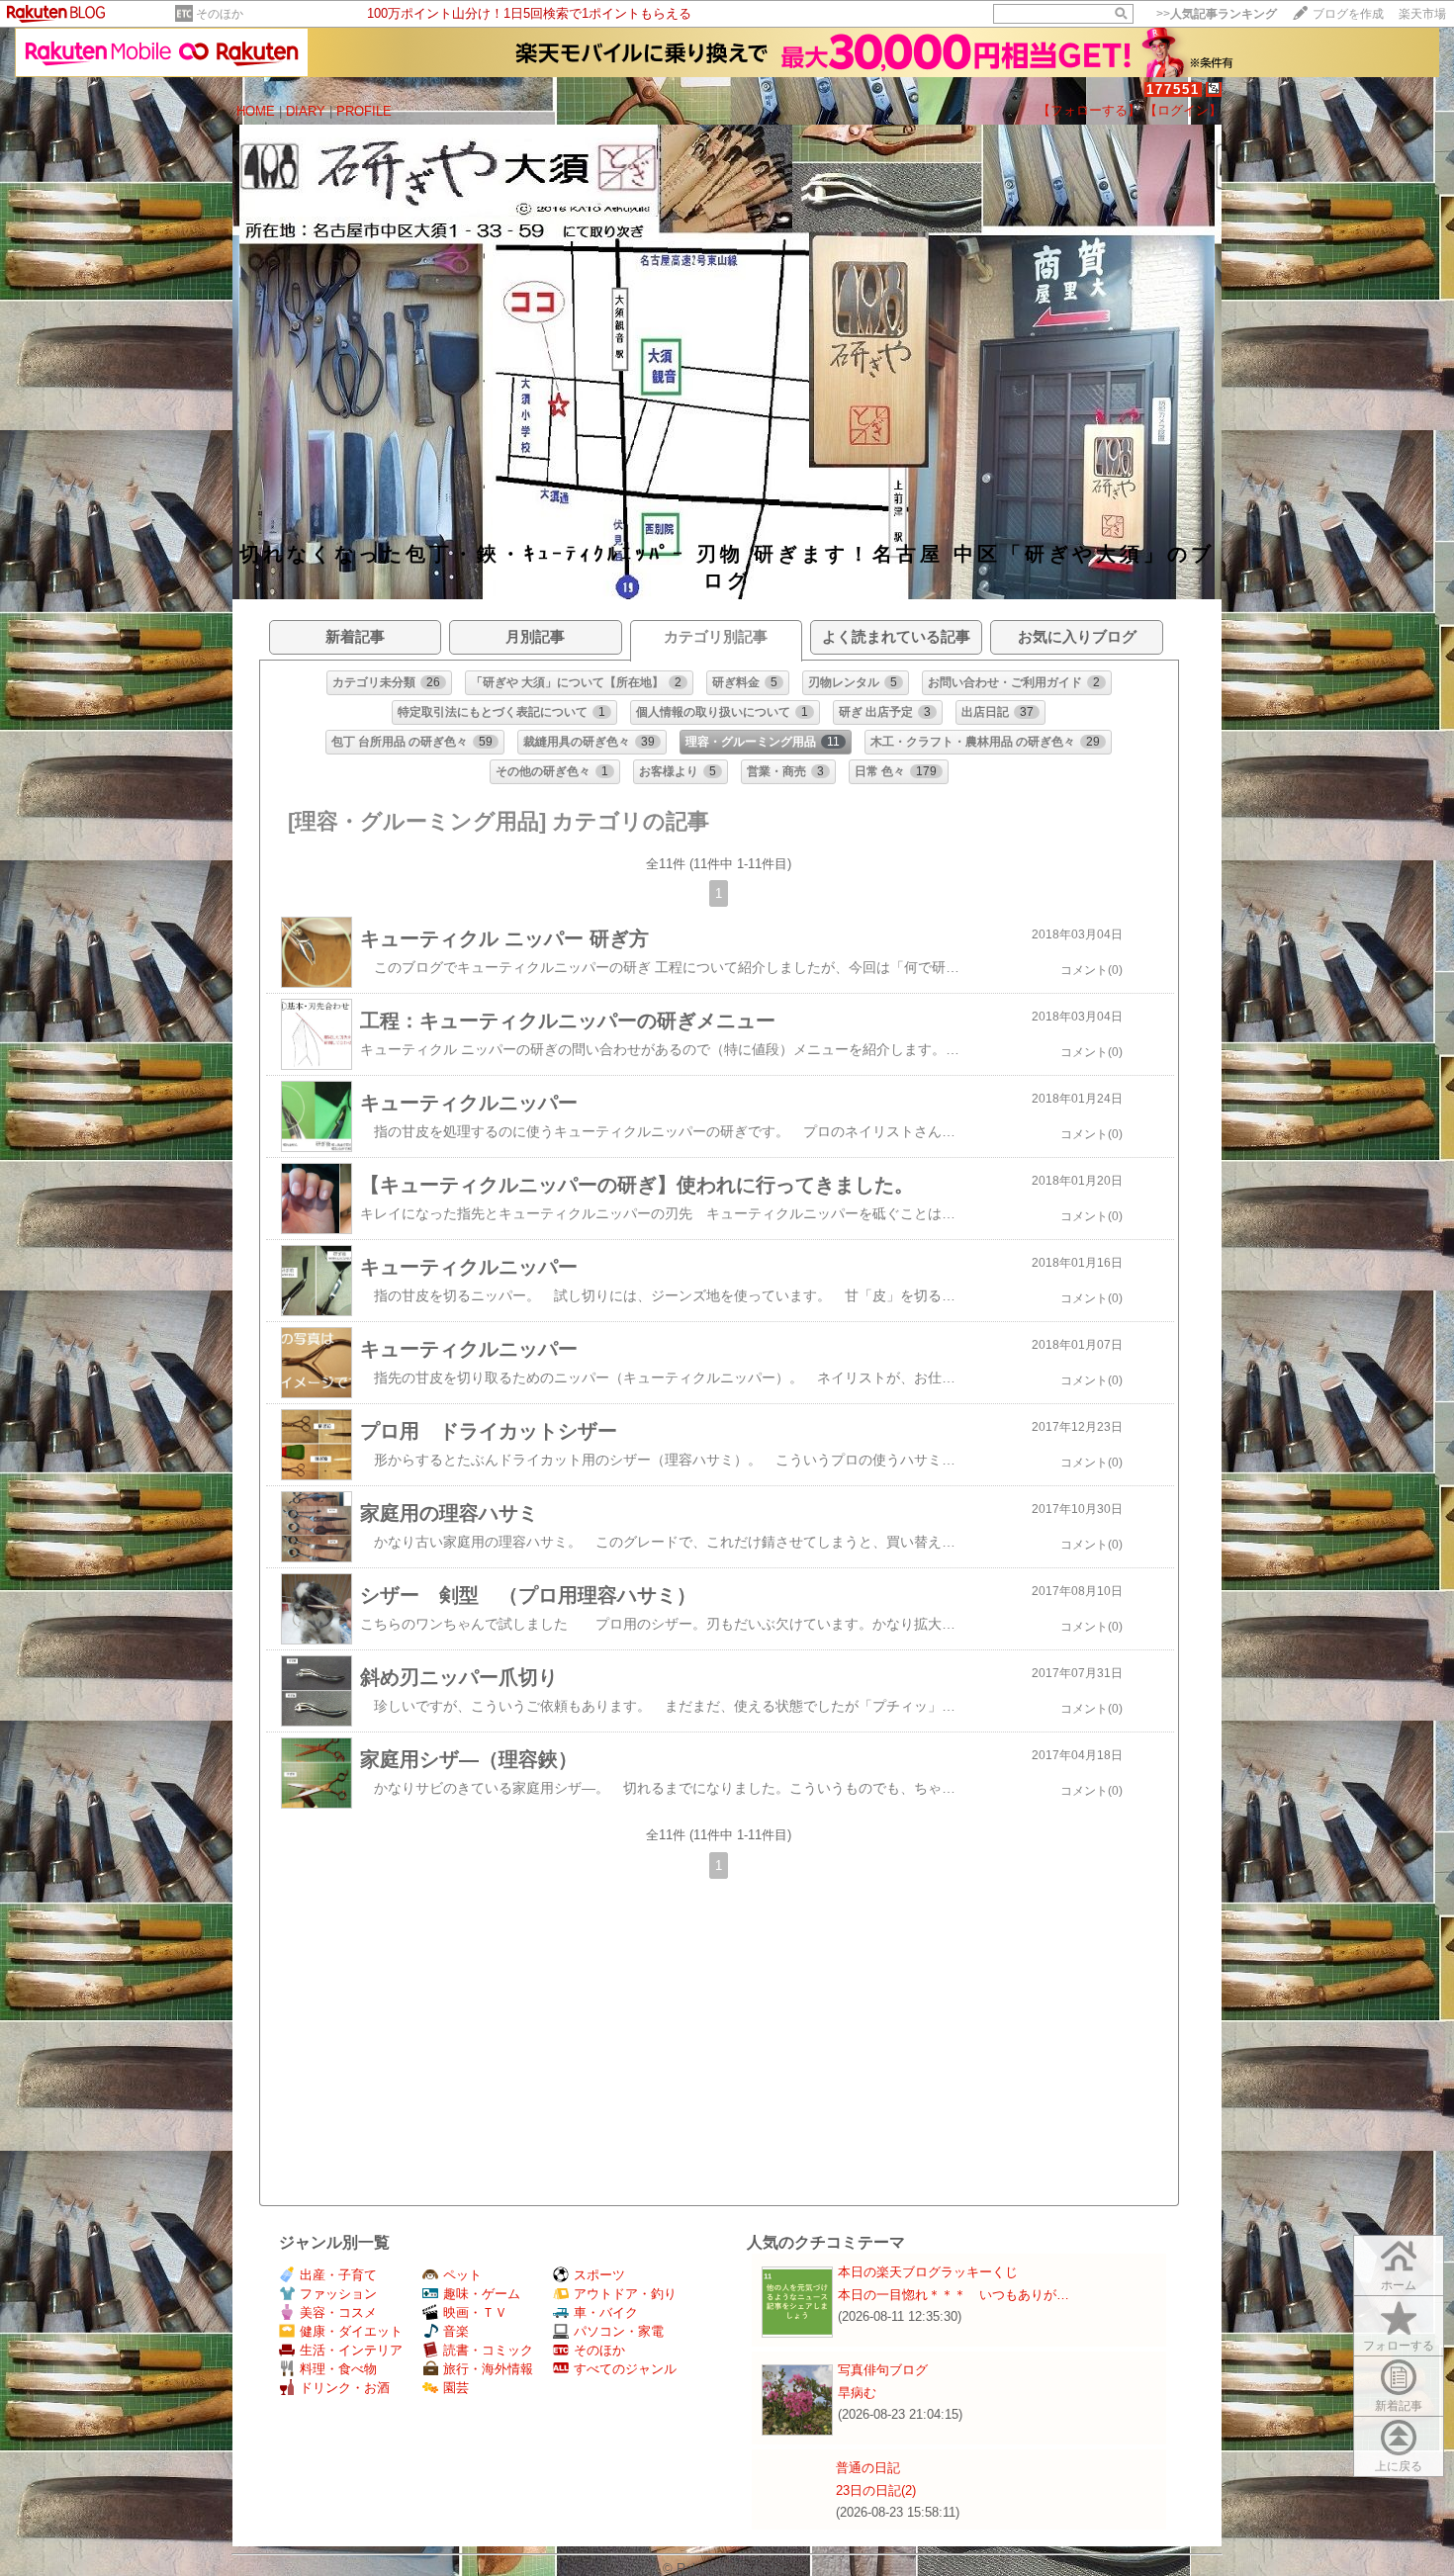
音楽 (456, 2331)
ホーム (1399, 2285)
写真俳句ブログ (883, 2370)
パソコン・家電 (619, 2331)
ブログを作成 (1348, 14)
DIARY (306, 111)
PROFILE (364, 111)
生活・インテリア (351, 2350)
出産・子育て (338, 2275)
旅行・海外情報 (488, 2369)
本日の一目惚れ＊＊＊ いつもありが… (954, 2295)
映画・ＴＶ (475, 2312)
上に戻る (1399, 2466)
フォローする (1399, 2346)
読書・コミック (488, 2350)
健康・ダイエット (351, 2331)
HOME (256, 111)
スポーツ (599, 2275)
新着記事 (1399, 2406)
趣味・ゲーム (482, 2294)
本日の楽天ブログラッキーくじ (928, 2272)
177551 (1173, 89)
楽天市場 (1422, 14)
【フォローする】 (1089, 110)
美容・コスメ (338, 2312)
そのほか (220, 14)
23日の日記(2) (876, 2490)
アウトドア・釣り (625, 2294)
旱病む (857, 2393)
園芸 (456, 2388)
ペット (462, 2275)
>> (1217, 14)
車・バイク (606, 2312)
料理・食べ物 (338, 2369)
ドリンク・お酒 (345, 2388)
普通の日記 (868, 2468)
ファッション (338, 2294)
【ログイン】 (1183, 110)
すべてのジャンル (625, 2369)
